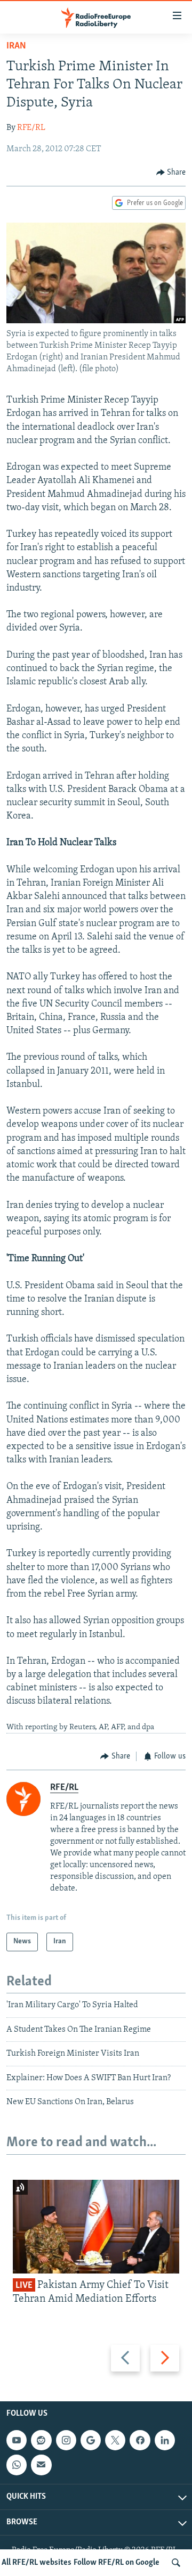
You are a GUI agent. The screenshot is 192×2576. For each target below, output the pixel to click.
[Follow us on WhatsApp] (17, 2465)
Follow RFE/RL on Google (117, 2563)
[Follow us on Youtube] (17, 2440)
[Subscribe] (41, 2465)
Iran (16, 46)
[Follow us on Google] (91, 2440)
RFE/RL (31, 128)
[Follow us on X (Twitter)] (115, 2440)
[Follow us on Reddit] (41, 2440)
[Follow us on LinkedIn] (165, 2440)
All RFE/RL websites (37, 2563)
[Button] (171, 173)
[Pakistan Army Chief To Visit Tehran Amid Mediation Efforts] (96, 2227)
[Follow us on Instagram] (66, 2440)
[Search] (176, 2563)
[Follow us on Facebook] (140, 2440)
